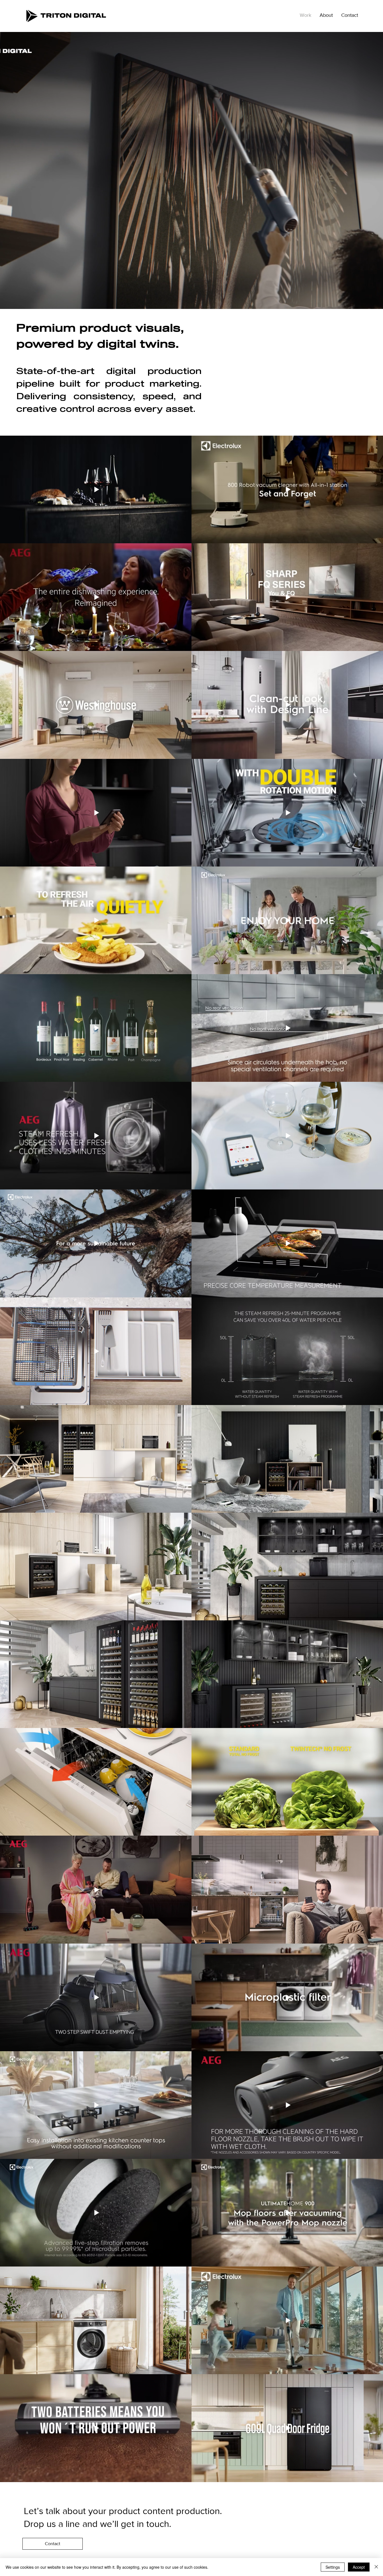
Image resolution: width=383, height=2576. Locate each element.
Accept (359, 2567)
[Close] (376, 2567)
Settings (333, 2567)
